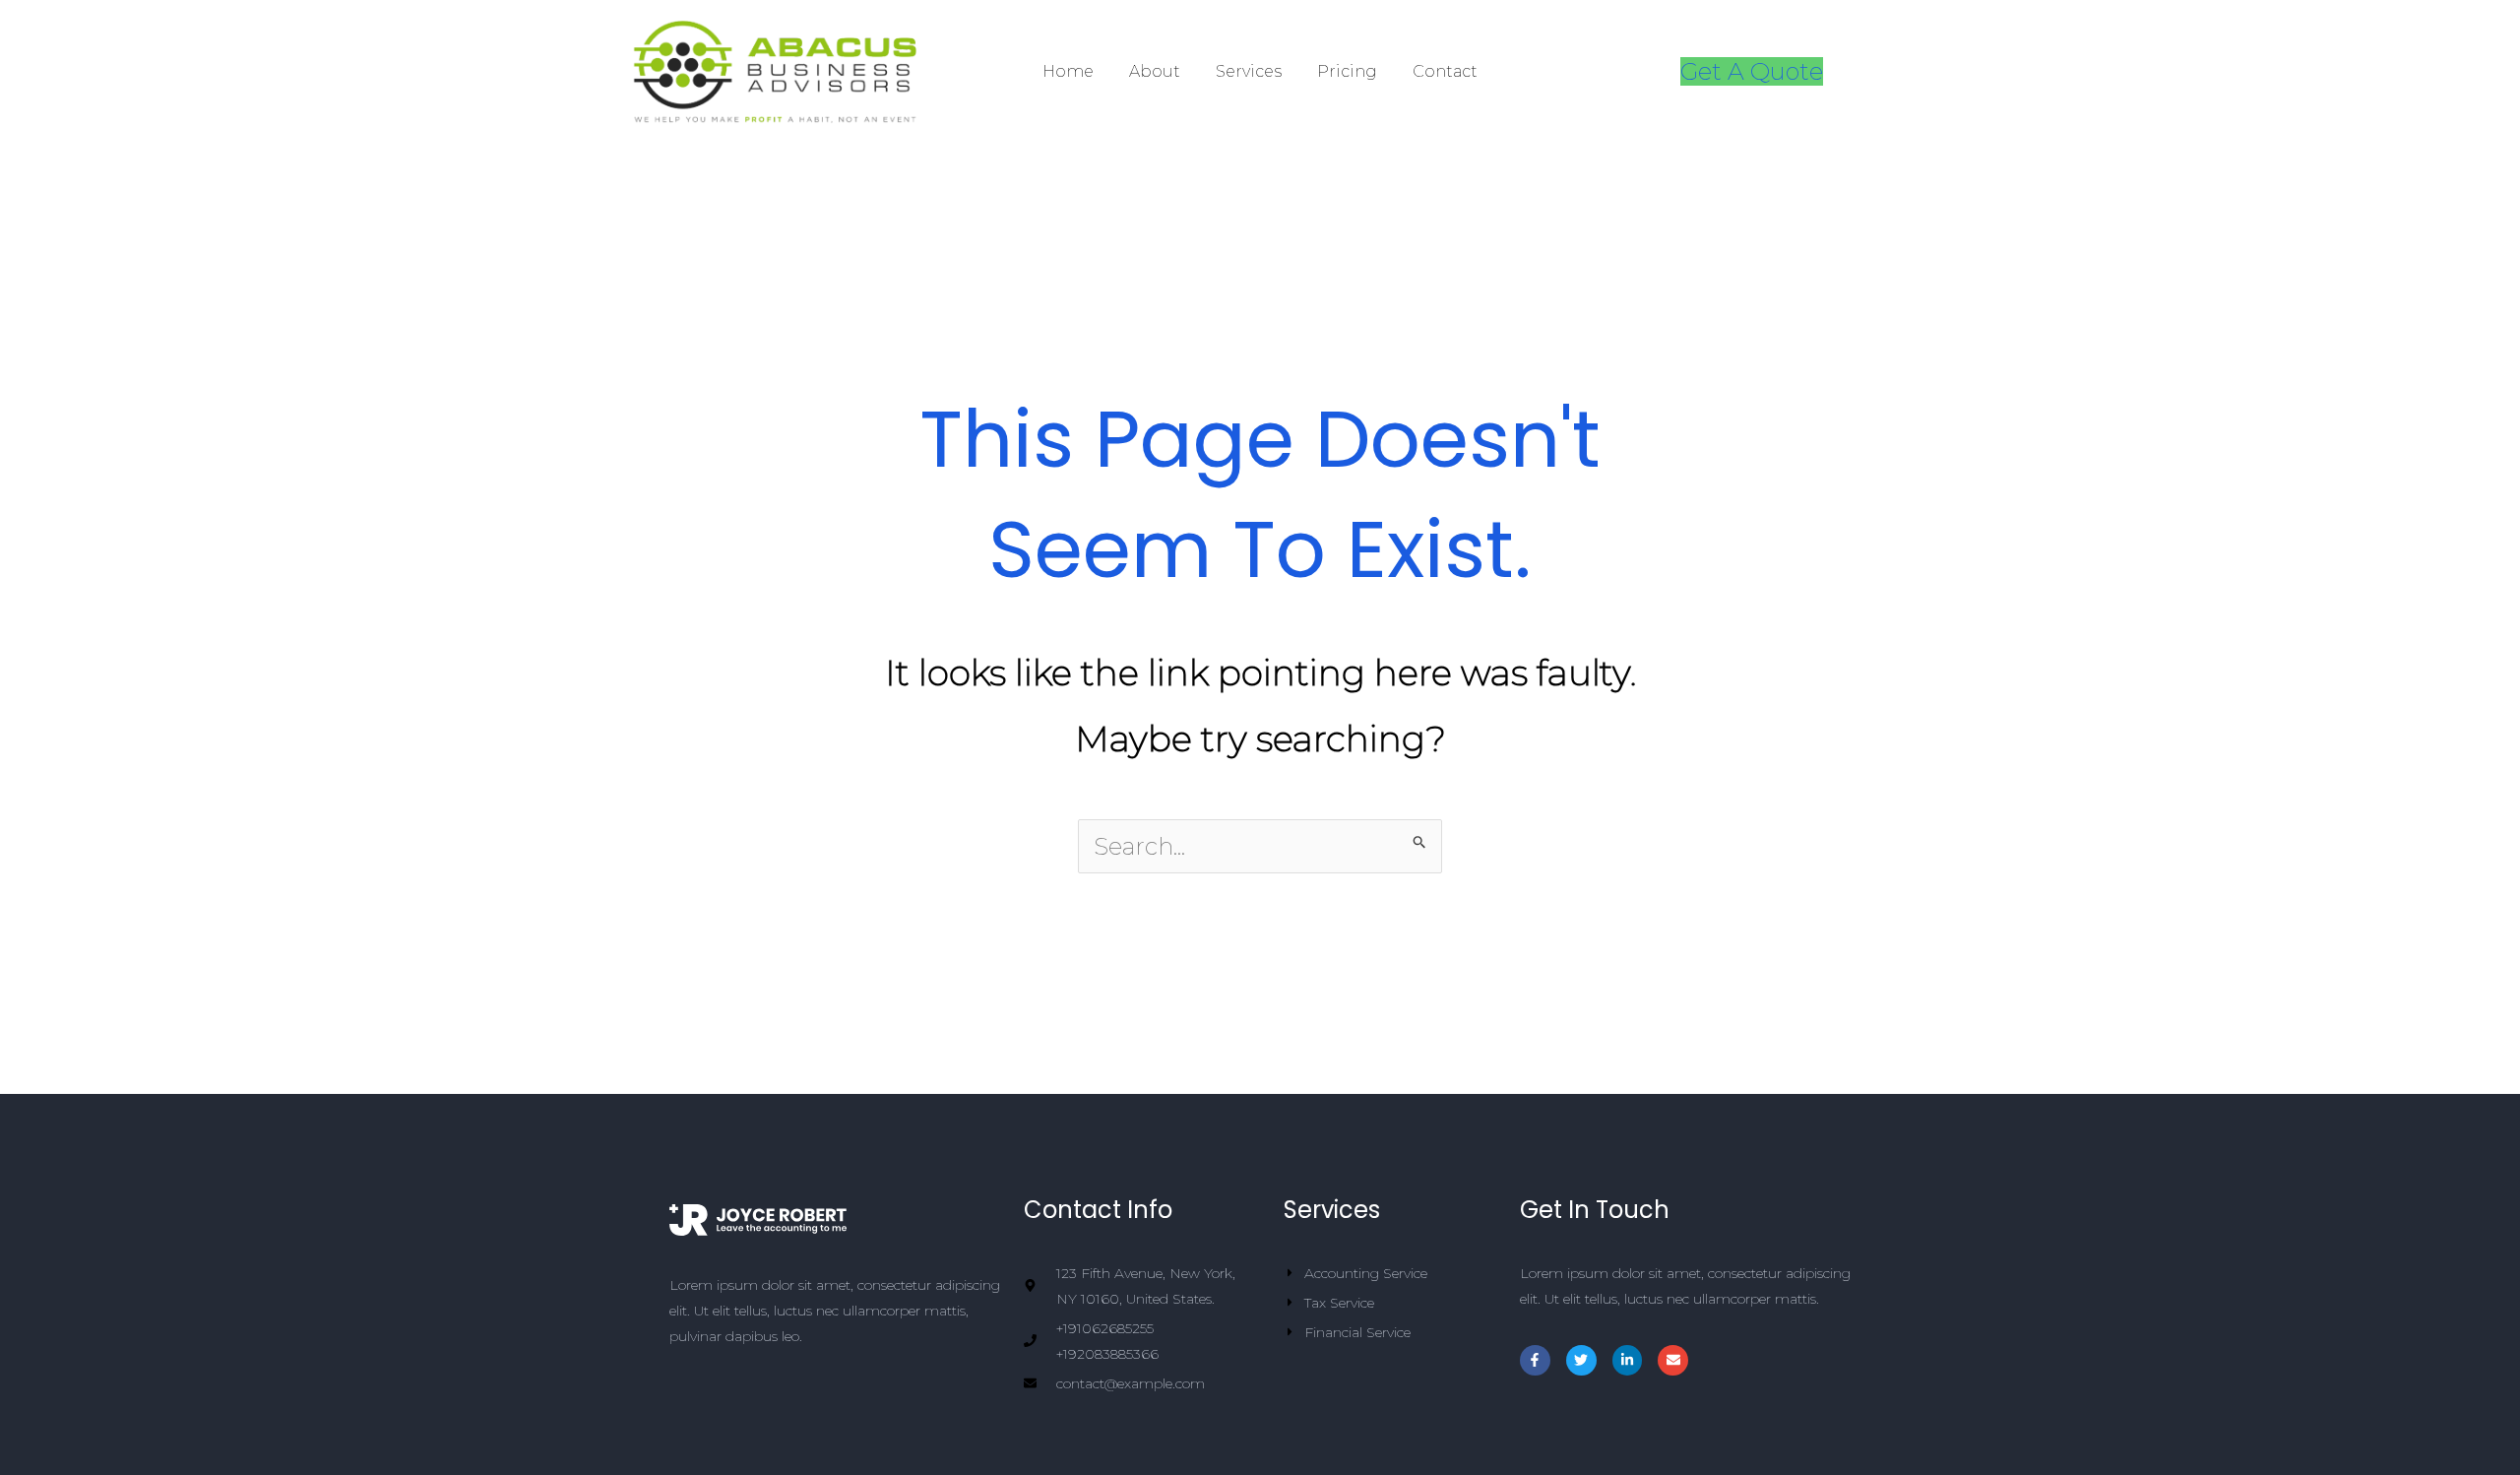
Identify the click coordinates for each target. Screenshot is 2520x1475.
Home (1068, 71)
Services (1249, 71)
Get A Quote (1752, 71)
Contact (1445, 71)
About (1155, 71)
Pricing (1347, 71)
